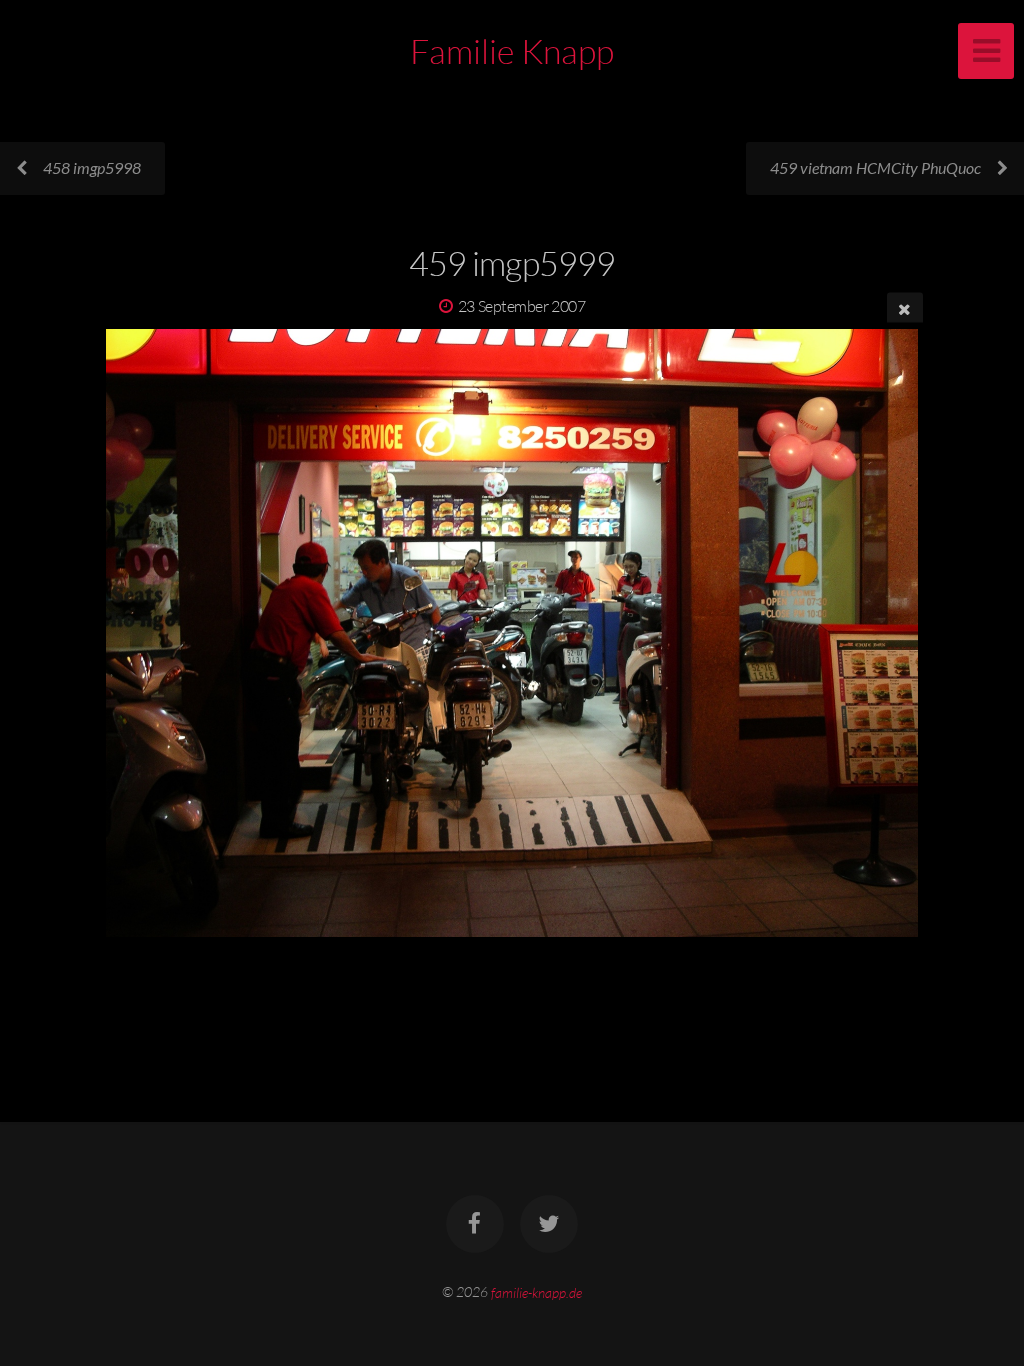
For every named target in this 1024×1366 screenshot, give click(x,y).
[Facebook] (475, 1224)
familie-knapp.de (536, 1291)
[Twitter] (549, 1224)
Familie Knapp (512, 51)
